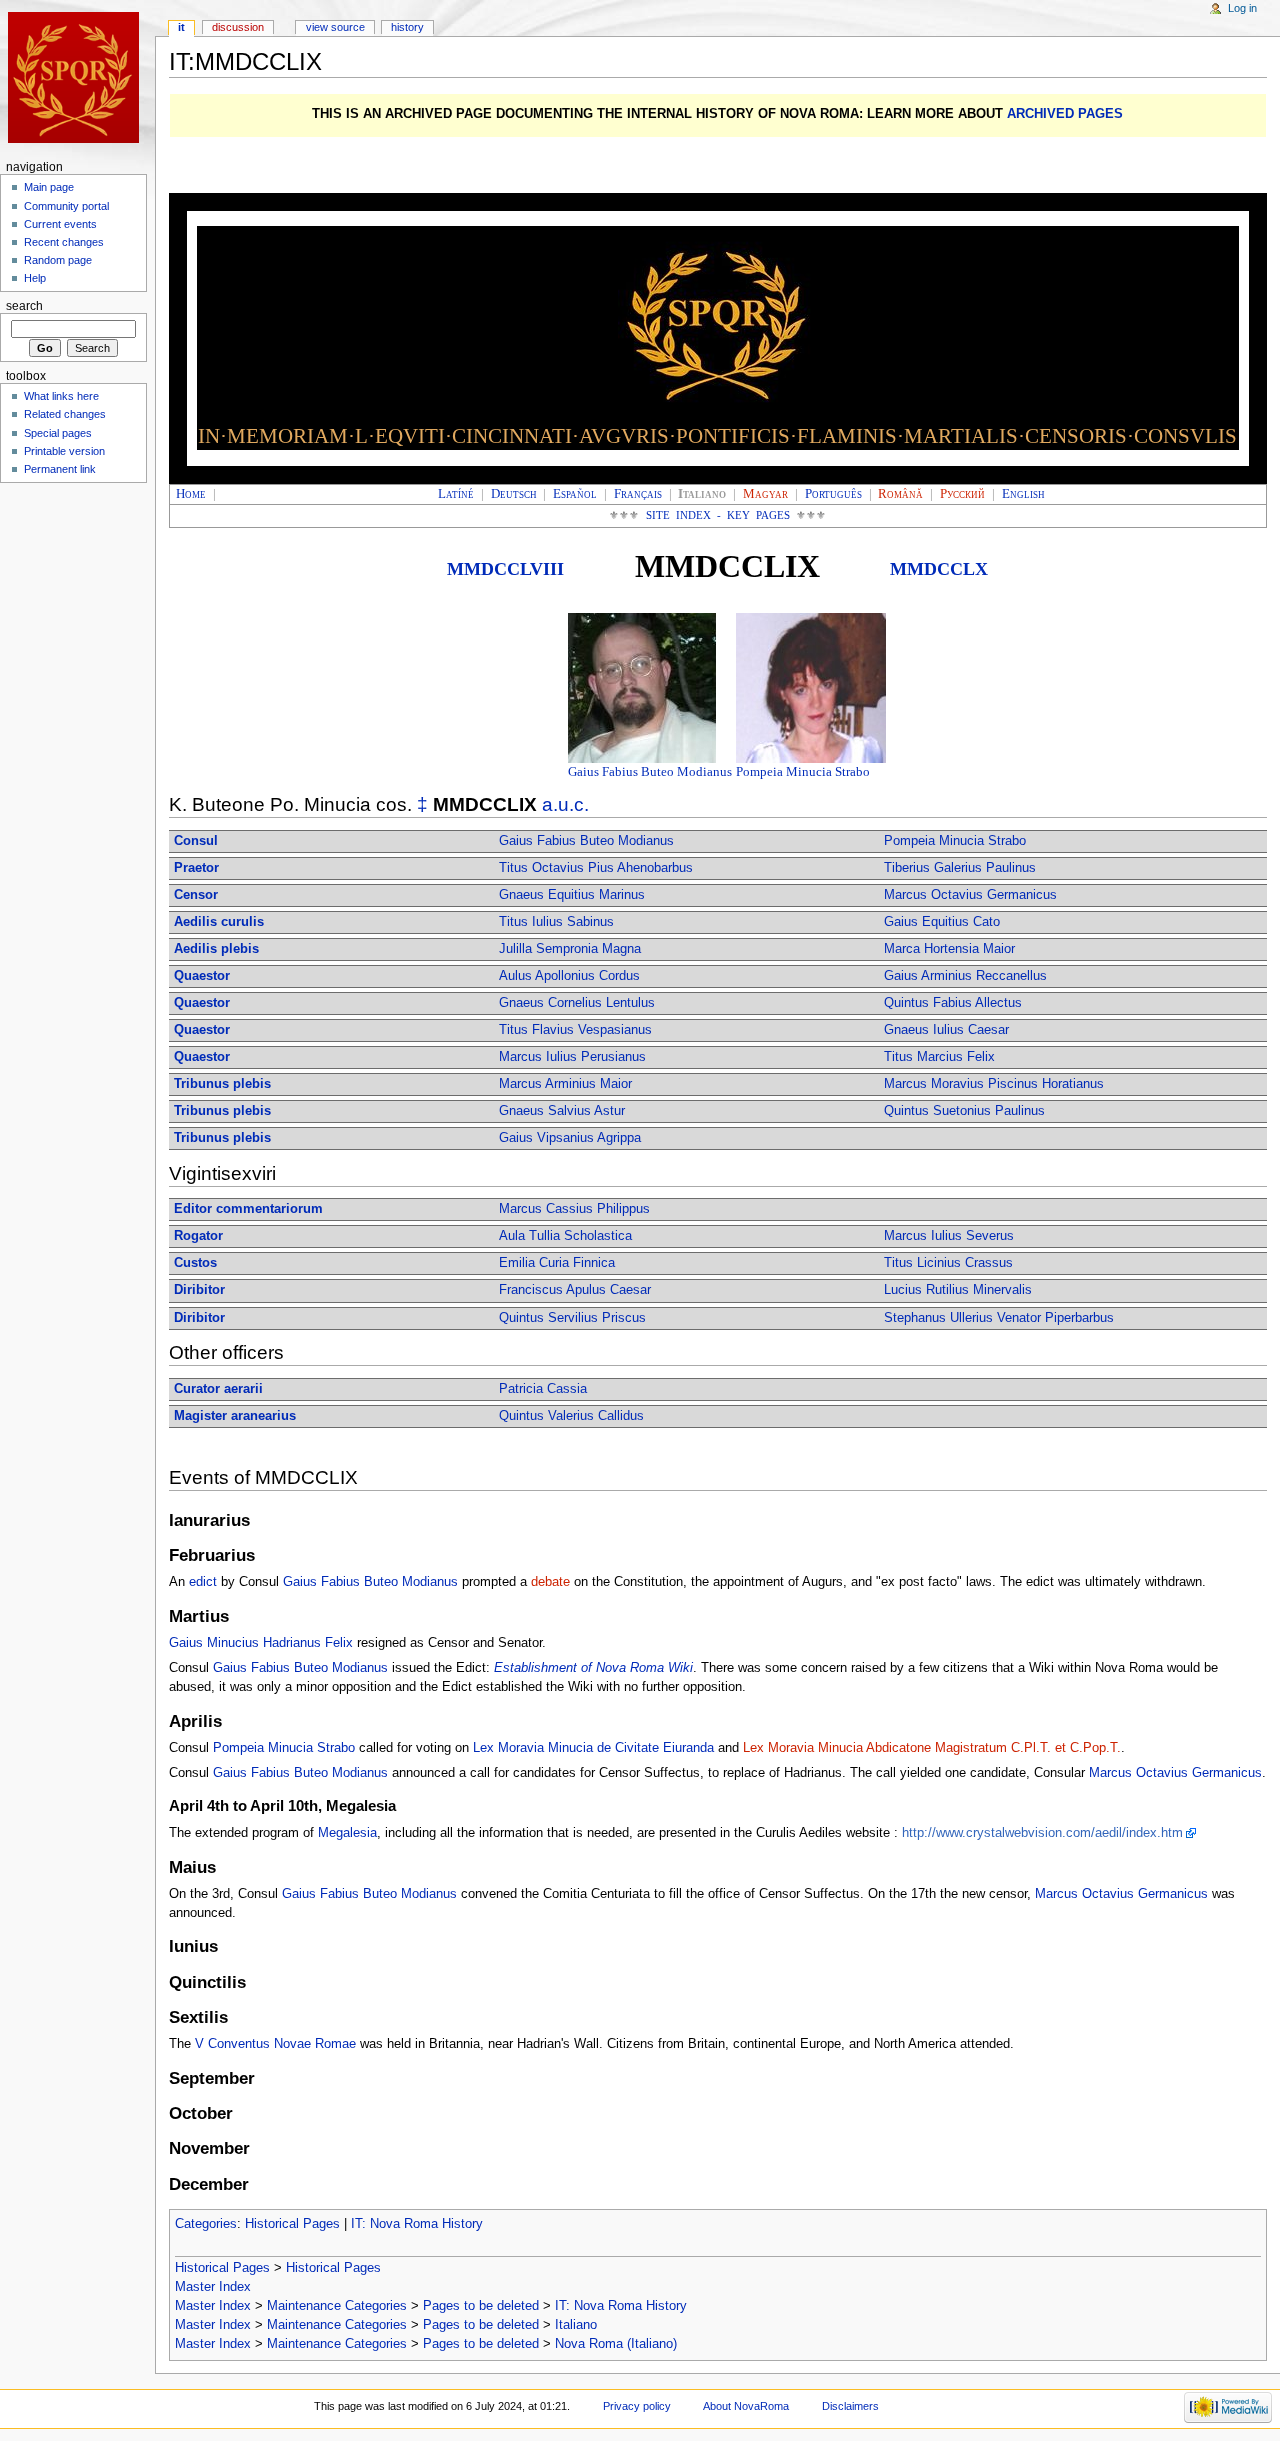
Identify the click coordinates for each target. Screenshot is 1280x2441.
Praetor (196, 868)
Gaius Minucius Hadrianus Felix (261, 1643)
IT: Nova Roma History (417, 2224)
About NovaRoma (746, 2406)
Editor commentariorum (248, 1209)
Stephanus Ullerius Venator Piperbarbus (999, 1318)
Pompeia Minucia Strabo (803, 772)
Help (35, 278)
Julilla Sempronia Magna (570, 949)
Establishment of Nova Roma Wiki (593, 1668)
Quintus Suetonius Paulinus (964, 1111)
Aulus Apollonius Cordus (569, 976)
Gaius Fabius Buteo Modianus (650, 772)
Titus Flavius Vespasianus (575, 1030)
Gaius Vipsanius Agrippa (570, 1138)
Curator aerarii (218, 1389)
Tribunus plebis (222, 1084)
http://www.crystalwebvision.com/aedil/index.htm (1042, 1833)
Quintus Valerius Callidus (571, 1416)
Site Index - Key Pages (718, 515)
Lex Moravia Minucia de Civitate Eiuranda (593, 1748)
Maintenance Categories (337, 2306)
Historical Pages (292, 2224)
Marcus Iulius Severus (949, 1236)
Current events (60, 224)
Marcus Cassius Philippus (574, 1209)
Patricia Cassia (543, 1389)
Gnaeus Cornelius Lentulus (577, 1003)
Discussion (238, 27)
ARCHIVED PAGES (1065, 114)
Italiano (576, 2325)
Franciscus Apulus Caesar (575, 1290)
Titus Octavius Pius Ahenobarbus (596, 868)
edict (203, 1582)
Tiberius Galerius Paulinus (960, 868)
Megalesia (347, 1833)
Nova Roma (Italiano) (616, 2344)
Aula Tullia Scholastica (565, 1236)
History (407, 27)
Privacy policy (637, 2406)
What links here (61, 396)
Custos (195, 1263)
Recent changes (64, 242)
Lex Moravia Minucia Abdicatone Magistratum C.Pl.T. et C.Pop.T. (932, 1748)
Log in (1242, 8)
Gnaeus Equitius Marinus (572, 895)
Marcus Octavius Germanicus (970, 895)
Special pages (58, 433)
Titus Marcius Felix (939, 1057)
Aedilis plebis (216, 949)
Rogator (198, 1236)
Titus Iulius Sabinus (556, 922)
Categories (206, 2224)
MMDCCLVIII (505, 569)
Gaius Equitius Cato (942, 922)
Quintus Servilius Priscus (572, 1318)
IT (181, 27)
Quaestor (202, 976)
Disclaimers (850, 2406)
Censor (196, 895)
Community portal (66, 206)
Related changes (65, 414)
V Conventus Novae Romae (275, 2044)
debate (550, 1582)
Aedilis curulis (219, 922)
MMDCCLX (939, 569)
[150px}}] (643, 687)
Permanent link (60, 469)
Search (24, 306)
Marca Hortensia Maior (949, 949)
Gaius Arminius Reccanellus (965, 976)
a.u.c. (565, 804)
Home (191, 494)
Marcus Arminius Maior (565, 1084)
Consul (196, 841)
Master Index (213, 2287)
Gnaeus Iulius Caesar (946, 1030)
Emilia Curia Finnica (557, 1263)
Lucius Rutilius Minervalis (958, 1290)
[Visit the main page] (77, 77)
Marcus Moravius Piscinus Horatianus (994, 1084)
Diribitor (199, 1290)
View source (335, 27)
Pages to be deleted (481, 2306)
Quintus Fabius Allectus (953, 1003)
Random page (58, 260)
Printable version (64, 451)
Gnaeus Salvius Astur (562, 1111)
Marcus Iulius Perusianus (572, 1057)
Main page (49, 187)
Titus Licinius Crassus (948, 1263)
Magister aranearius (235, 1416)
